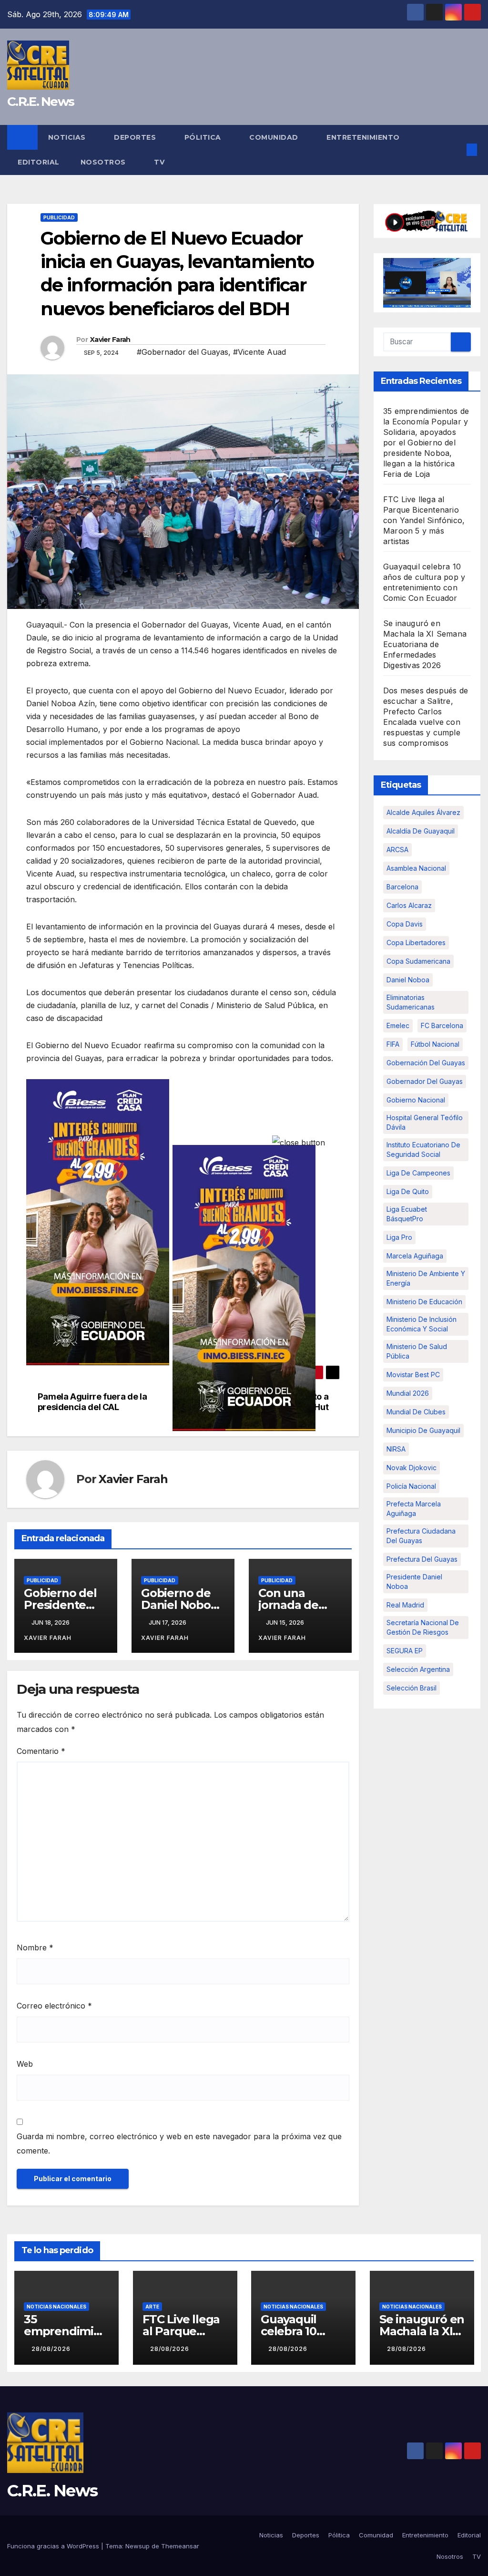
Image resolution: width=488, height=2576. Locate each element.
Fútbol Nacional (435, 1044)
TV (159, 162)
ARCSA (397, 850)
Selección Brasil (412, 1688)
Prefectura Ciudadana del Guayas (421, 1536)
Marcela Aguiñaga (415, 1256)
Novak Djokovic (412, 1468)
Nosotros (104, 162)
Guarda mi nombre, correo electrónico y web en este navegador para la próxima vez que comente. (179, 2143)
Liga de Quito (408, 1191)
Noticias (68, 137)
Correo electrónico (54, 2006)
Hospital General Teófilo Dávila (425, 1122)
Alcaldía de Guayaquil (421, 831)
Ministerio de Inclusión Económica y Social (422, 1324)
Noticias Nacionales (56, 2307)
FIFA (393, 1044)
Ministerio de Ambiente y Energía (426, 1278)
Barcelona (402, 887)
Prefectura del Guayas (422, 1559)
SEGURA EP (405, 1651)
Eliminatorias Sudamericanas (411, 1002)
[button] (457, 150)
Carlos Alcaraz (409, 905)
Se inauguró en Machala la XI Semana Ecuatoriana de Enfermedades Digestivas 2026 (425, 644)
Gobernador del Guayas (425, 1081)
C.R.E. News (41, 102)
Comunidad (275, 137)
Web (25, 2064)
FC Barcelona (442, 1025)
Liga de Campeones (418, 1173)
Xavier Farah (110, 340)
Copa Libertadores (416, 943)
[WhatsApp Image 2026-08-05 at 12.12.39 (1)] (98, 1221)
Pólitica (204, 137)
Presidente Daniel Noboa (414, 1582)
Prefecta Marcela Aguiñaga (414, 1509)
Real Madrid (405, 1605)
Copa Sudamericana (418, 961)
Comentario (41, 1751)
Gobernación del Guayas (426, 1063)
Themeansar (180, 2546)
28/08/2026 (51, 2349)
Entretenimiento (364, 137)
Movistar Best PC (413, 1375)
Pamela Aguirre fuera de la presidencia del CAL (92, 1402)
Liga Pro (399, 1237)
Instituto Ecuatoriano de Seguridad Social (423, 1149)
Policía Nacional (411, 1486)
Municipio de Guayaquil (423, 1430)
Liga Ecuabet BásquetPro (407, 1214)
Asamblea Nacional (416, 868)
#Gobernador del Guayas (183, 352)
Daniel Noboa (408, 980)
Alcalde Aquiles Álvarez (423, 812)
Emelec (398, 1025)
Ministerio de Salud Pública (417, 1351)
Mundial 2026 (408, 1393)
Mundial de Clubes (416, 1412)
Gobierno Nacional (416, 1100)
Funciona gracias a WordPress (54, 2546)
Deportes (136, 137)
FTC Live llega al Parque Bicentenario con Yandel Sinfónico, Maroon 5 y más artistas (424, 520)
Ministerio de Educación (424, 1302)
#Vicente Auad (259, 352)
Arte (152, 2307)
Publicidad (59, 217)
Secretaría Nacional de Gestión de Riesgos (423, 1627)
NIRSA (396, 1449)
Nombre (35, 1947)
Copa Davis (405, 924)
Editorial (39, 162)
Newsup (137, 2546)
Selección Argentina (418, 1669)
